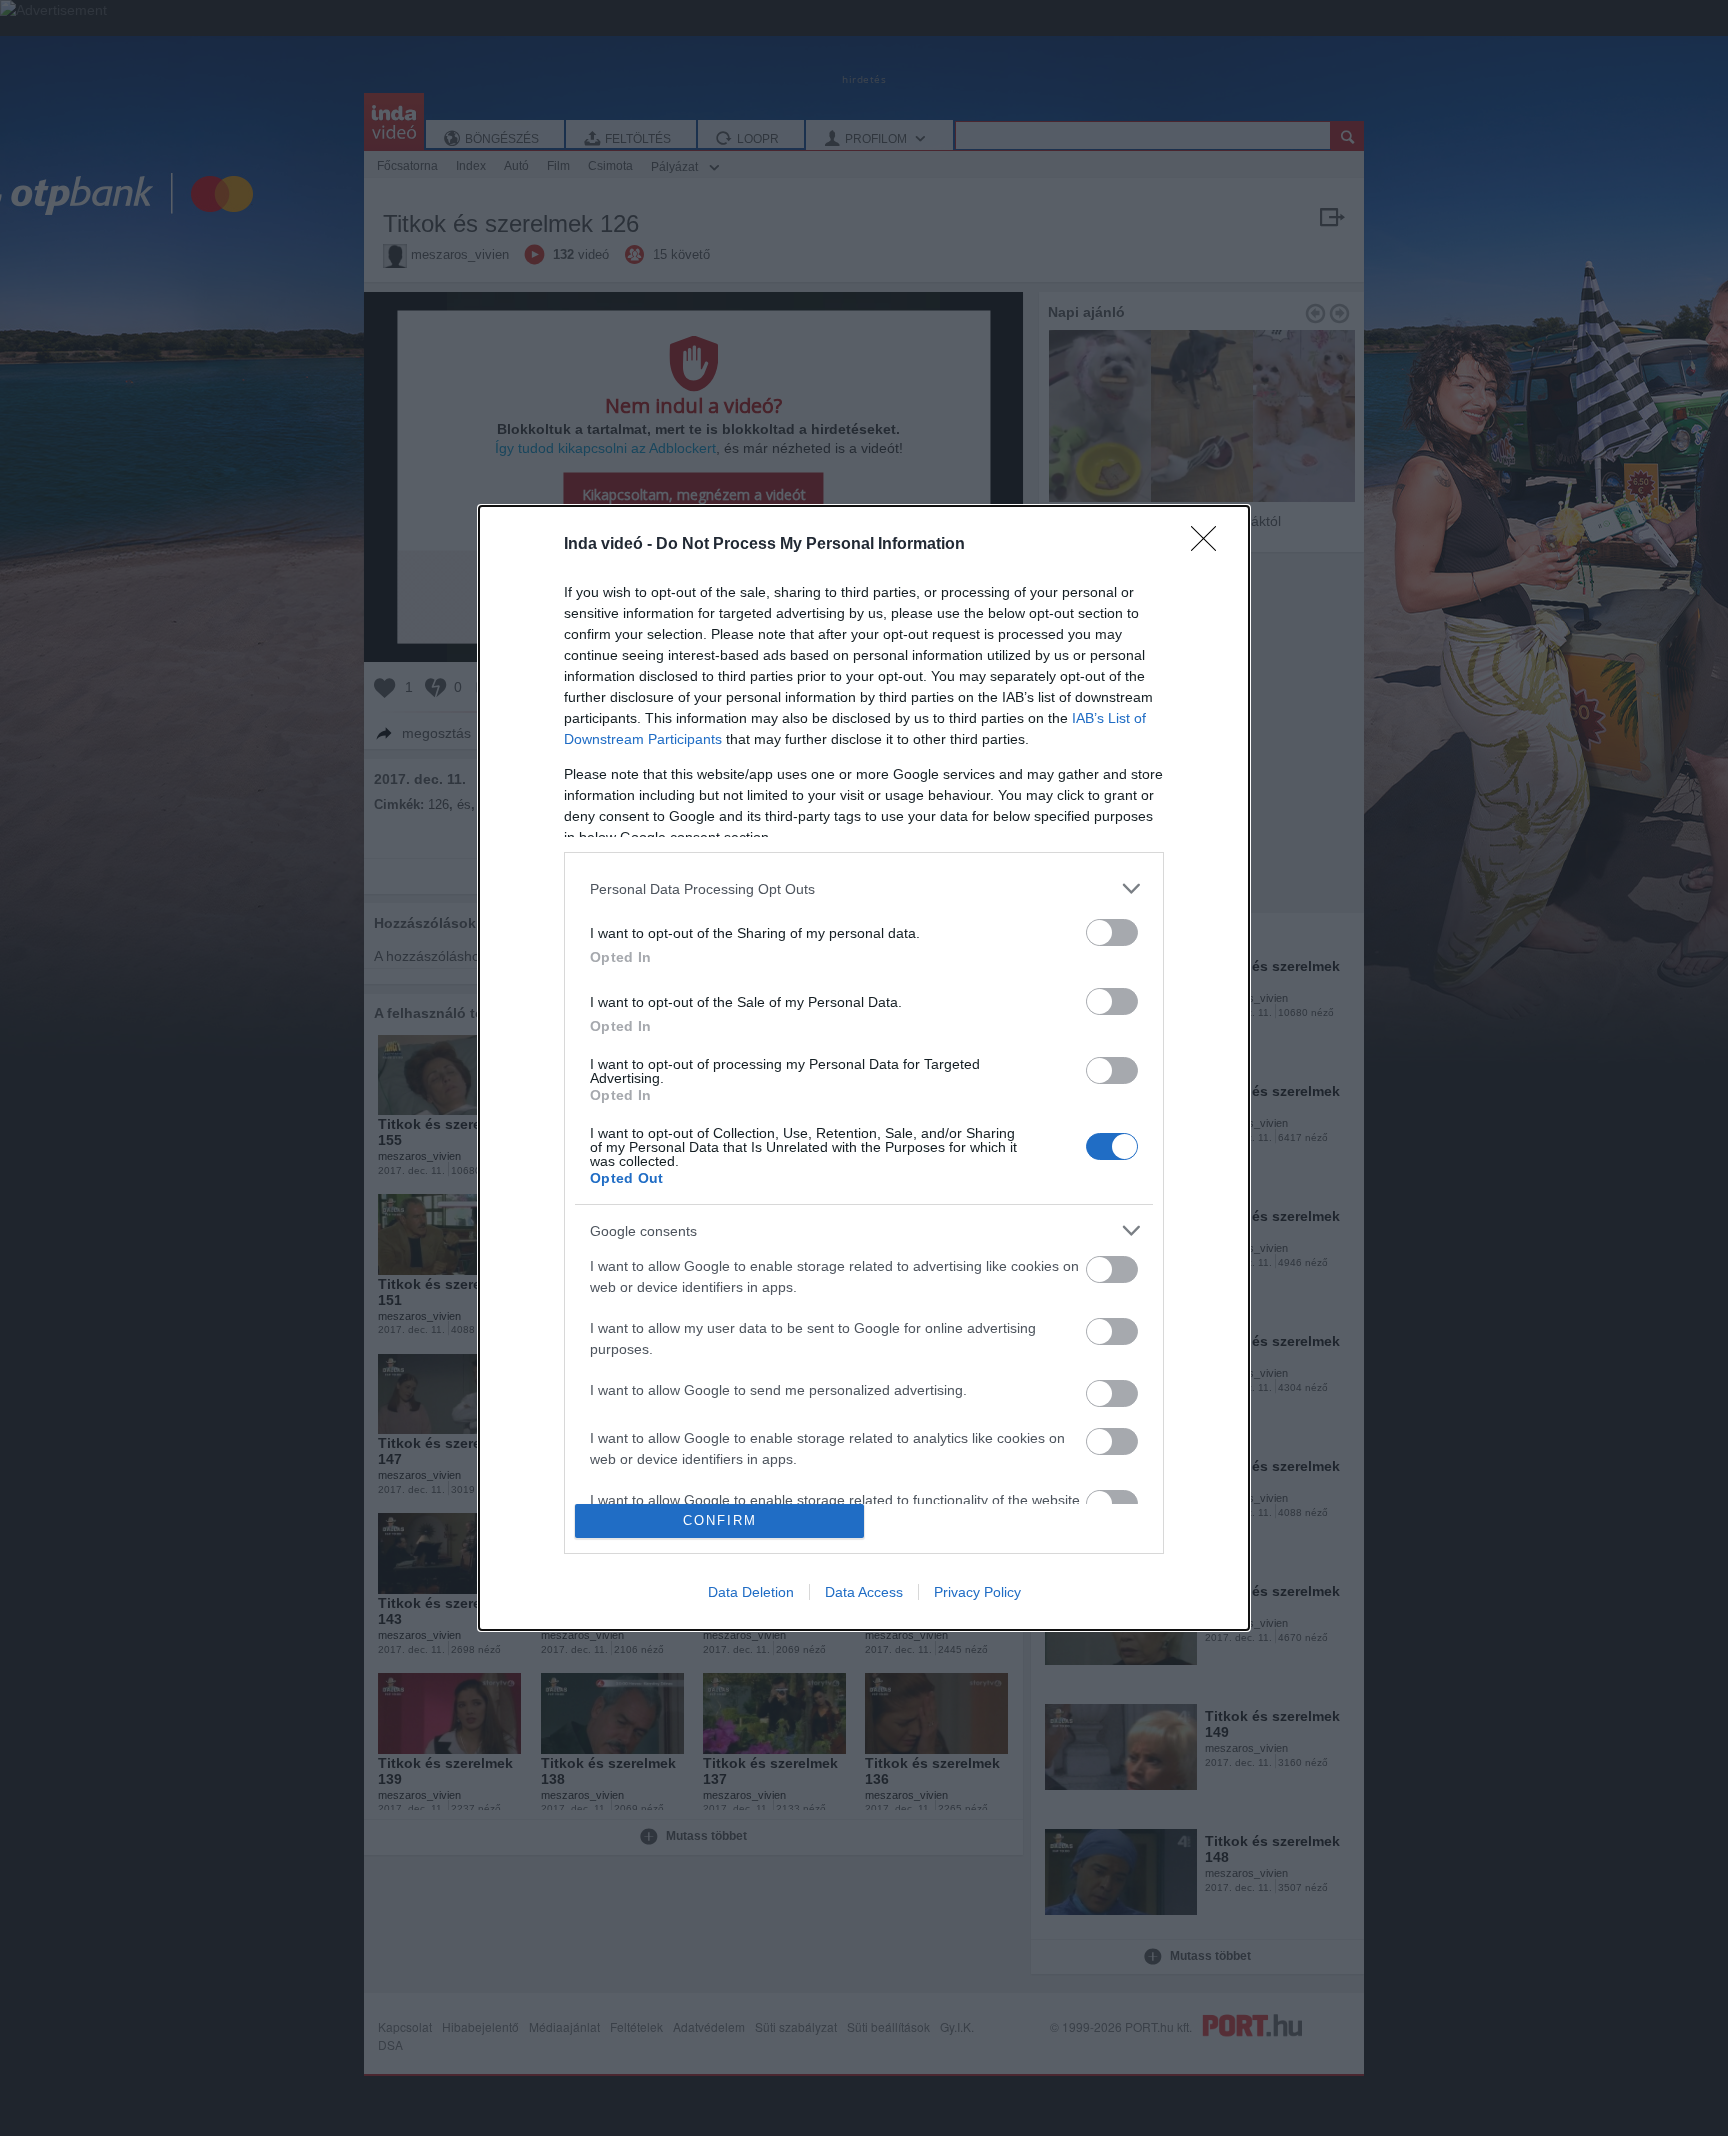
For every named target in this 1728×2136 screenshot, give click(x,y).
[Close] (1210, 545)
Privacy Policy (977, 1592)
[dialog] (864, 1068)
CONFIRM (720, 1520)
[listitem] (864, 888)
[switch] (1112, 932)
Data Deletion (751, 1592)
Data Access (864, 1592)
